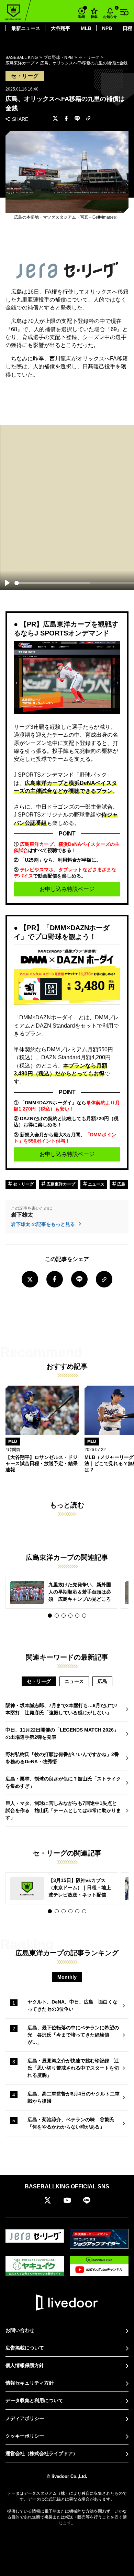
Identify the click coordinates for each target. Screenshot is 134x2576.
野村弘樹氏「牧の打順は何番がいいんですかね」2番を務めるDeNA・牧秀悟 (62, 1758)
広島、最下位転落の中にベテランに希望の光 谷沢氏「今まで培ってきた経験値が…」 (73, 2035)
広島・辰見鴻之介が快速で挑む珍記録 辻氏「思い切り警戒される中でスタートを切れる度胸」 (73, 2068)
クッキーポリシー (25, 2436)
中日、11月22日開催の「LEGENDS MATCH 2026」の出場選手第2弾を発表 (62, 1733)
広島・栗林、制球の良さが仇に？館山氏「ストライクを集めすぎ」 (63, 1782)
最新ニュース (26, 28)
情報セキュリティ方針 (30, 2383)
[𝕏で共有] (55, 119)
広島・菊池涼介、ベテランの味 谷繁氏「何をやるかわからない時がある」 (71, 2123)
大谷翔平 (60, 28)
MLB (86, 28)
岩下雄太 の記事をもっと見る (44, 1224)
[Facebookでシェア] (66, 119)
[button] (50, 1616)
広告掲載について (25, 2348)
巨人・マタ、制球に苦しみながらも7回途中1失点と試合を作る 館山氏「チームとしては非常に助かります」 (63, 1810)
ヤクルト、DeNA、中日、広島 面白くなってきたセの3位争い (72, 2005)
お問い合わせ (20, 2330)
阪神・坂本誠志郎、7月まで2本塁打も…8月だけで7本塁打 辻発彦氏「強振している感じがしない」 (62, 1709)
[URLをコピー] (88, 119)
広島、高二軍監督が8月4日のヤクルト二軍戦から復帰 (74, 2097)
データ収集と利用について (34, 2400)
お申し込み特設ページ (67, 889)
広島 (121, 1184)
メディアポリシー (25, 2418)
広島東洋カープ (60, 1184)
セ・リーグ (23, 1184)
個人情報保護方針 (25, 2365)
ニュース (96, 1184)
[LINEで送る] (77, 119)
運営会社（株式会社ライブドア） (42, 2453)
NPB (107, 28)
